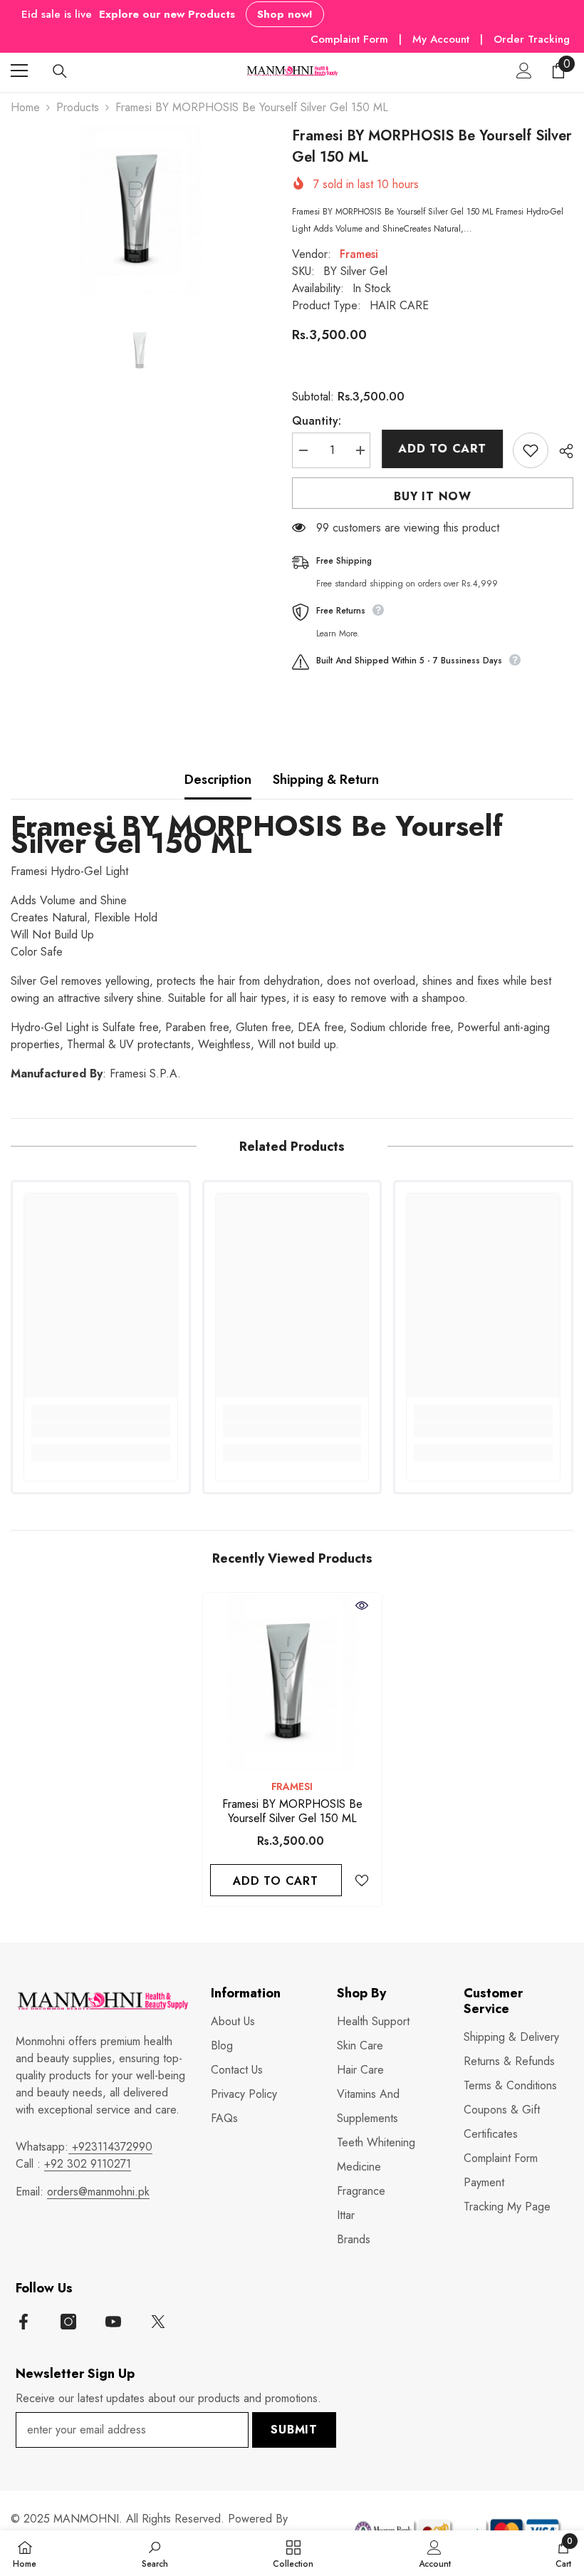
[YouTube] (113, 2322)
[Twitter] (158, 2322)
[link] (101, 1430)
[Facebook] (24, 2322)
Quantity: (317, 421)
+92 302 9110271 (88, 2164)
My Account (443, 39)
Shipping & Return (326, 780)
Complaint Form (349, 39)
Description (218, 780)
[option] (141, 210)
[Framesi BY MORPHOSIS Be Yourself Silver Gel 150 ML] (292, 1682)
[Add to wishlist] (531, 450)
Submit (294, 2430)
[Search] (60, 71)
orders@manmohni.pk (98, 2192)
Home (25, 107)
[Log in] (524, 71)
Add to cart (442, 449)
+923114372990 (110, 2147)
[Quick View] (362, 1605)
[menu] (19, 71)
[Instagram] (68, 2322)
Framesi (359, 254)
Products (78, 107)
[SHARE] (561, 451)
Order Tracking (532, 39)
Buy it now (433, 496)
